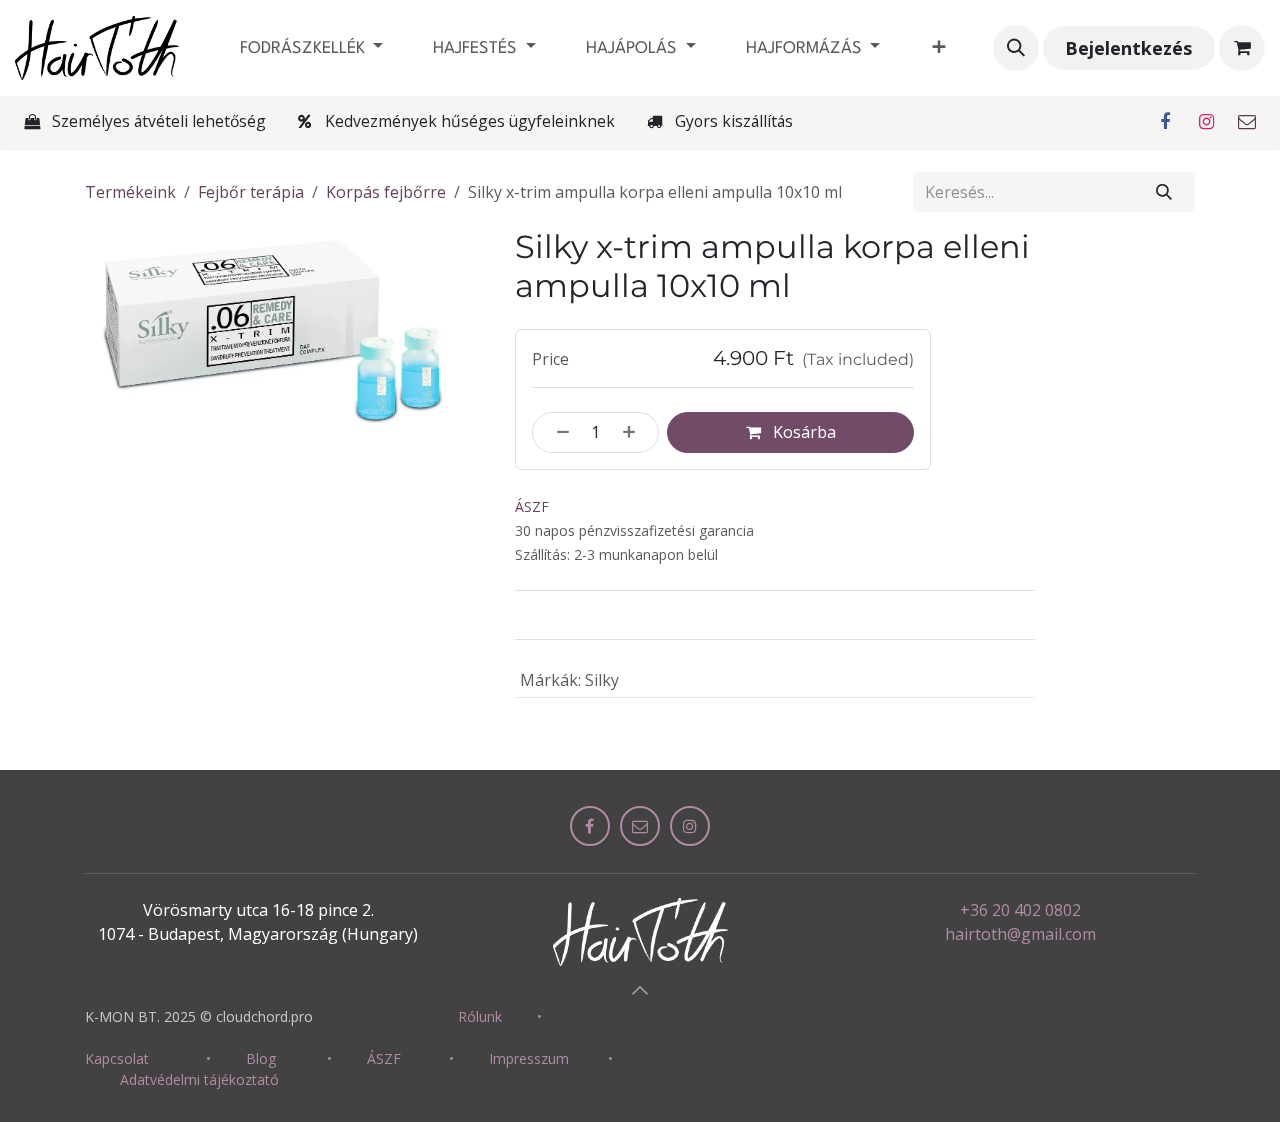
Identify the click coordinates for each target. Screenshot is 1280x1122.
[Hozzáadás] (636, 432)
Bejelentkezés (1128, 48)
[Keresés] (1164, 192)
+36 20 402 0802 (1020, 910)
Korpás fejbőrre (386, 192)
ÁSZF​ (384, 1058)
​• (539, 1016)
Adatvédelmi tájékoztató (199, 1079)
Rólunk (480, 1016)
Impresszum (529, 1058)
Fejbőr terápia (251, 192)
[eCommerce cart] (1242, 48)
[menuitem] (312, 48)
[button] (1016, 48)
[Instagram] (1206, 122)
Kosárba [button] (802, 432)
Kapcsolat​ (117, 1058)
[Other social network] (1247, 122)
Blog (261, 1058)
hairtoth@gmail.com (1020, 934)
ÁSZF (532, 506)
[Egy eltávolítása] (556, 432)
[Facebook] (1165, 122)
